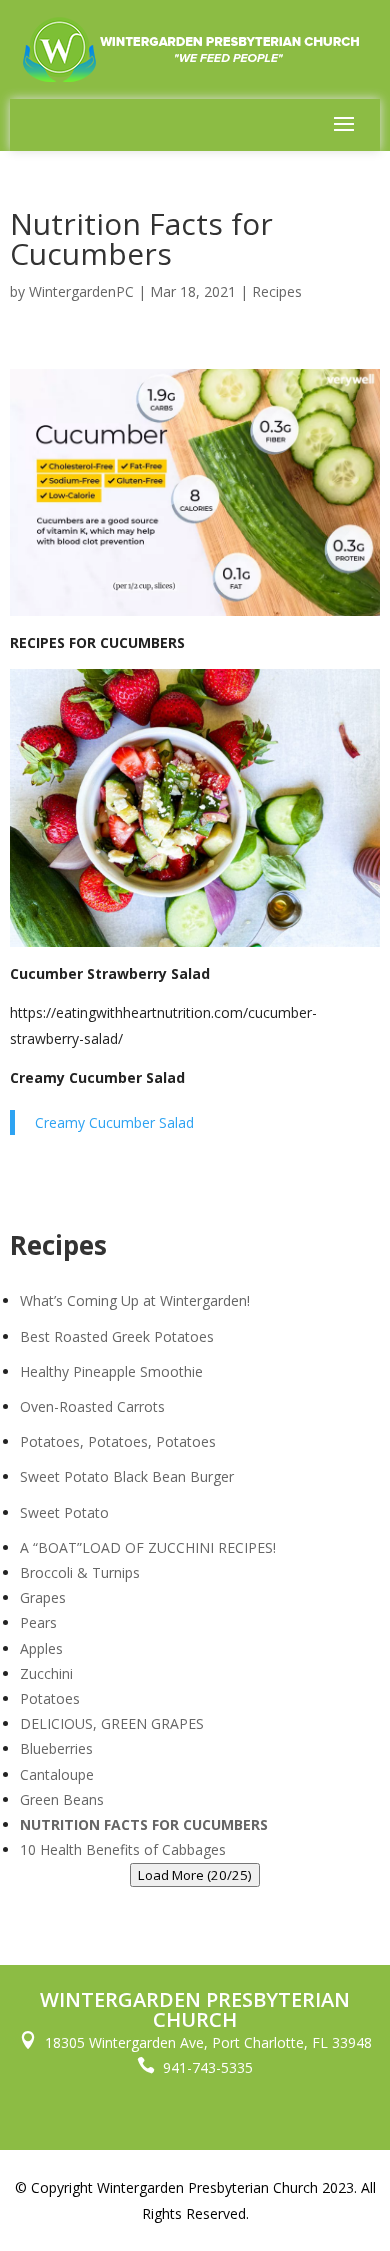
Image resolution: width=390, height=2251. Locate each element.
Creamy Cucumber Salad (114, 1122)
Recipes (277, 291)
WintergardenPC (81, 291)
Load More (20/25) (195, 1875)
